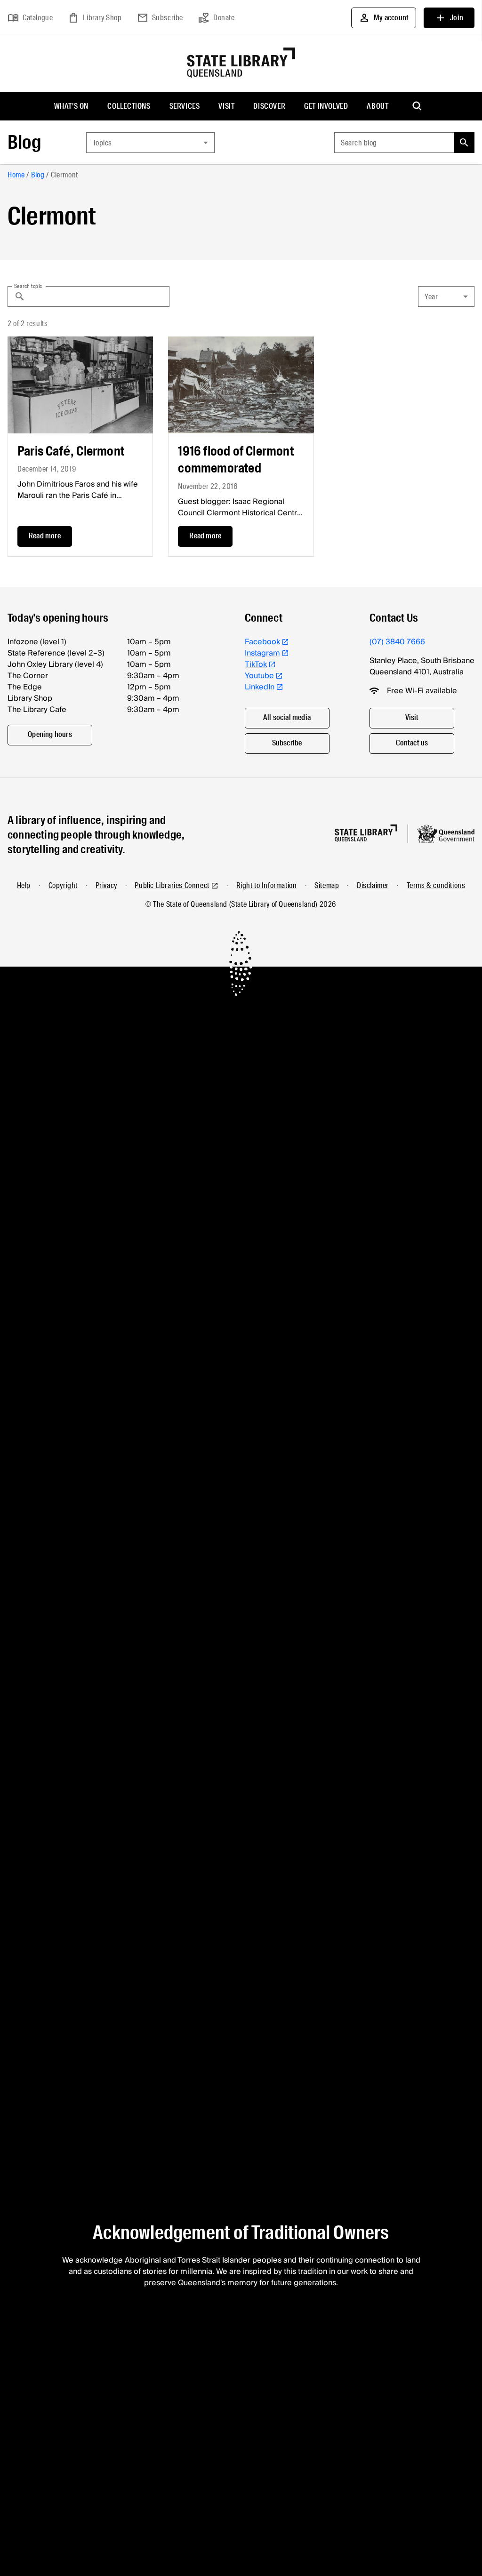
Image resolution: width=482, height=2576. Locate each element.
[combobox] (150, 143)
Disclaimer (373, 885)
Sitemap (327, 885)
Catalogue (30, 18)
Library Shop (95, 18)
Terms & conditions (436, 885)
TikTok (256, 664)
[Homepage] (366, 833)
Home (16, 175)
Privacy (106, 885)
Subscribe (160, 18)
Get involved (326, 106)
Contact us (412, 743)
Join (449, 18)
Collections (129, 106)
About (378, 106)
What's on (71, 106)
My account (384, 18)
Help (24, 885)
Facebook (262, 642)
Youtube (259, 676)
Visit (226, 106)
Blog (24, 142)
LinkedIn (260, 687)
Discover (269, 106)
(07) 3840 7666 (397, 642)
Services (185, 106)
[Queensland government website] (446, 834)
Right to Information (267, 885)
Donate (217, 18)
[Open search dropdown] (418, 106)
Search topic (28, 286)
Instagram (262, 653)
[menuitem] (71, 106)
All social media (287, 717)
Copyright (63, 885)
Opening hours (50, 734)
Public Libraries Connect (172, 885)
